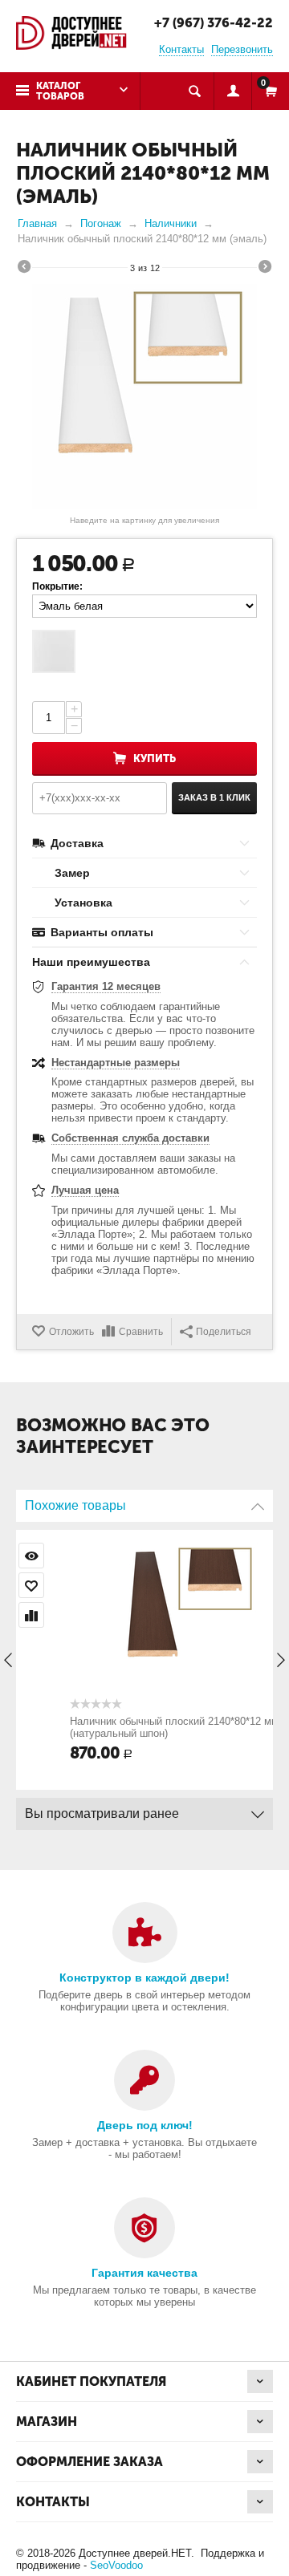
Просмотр (248, 1556)
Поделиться (224, 1332)
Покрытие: (57, 586)
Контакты (181, 49)
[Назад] (24, 269)
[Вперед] (265, 269)
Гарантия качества (144, 2273)
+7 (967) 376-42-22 (214, 23)
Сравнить (141, 1332)
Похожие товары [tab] (75, 1505)
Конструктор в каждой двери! (144, 1978)
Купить (155, 759)
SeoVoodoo (116, 2565)
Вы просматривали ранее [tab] (102, 1813)
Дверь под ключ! (145, 2125)
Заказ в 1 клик (214, 797)
